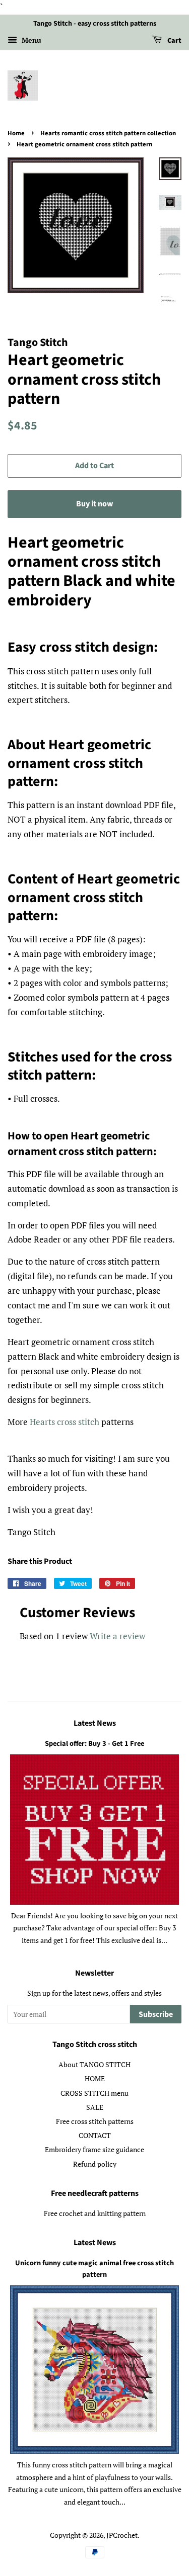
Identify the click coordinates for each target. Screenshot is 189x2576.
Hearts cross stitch (65, 1422)
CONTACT (95, 2135)
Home (16, 133)
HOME (95, 2078)
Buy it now (94, 504)
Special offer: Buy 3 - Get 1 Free (94, 1744)
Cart (174, 41)
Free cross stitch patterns (95, 2121)
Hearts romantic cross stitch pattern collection (108, 133)
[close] (170, 2523)
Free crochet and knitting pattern (95, 2213)
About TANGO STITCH (94, 2064)
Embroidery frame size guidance (94, 2149)
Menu (30, 40)
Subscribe (156, 2014)
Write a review (117, 1636)
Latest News (95, 1723)
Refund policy (95, 2164)
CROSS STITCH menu (94, 2093)
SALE (95, 2107)
